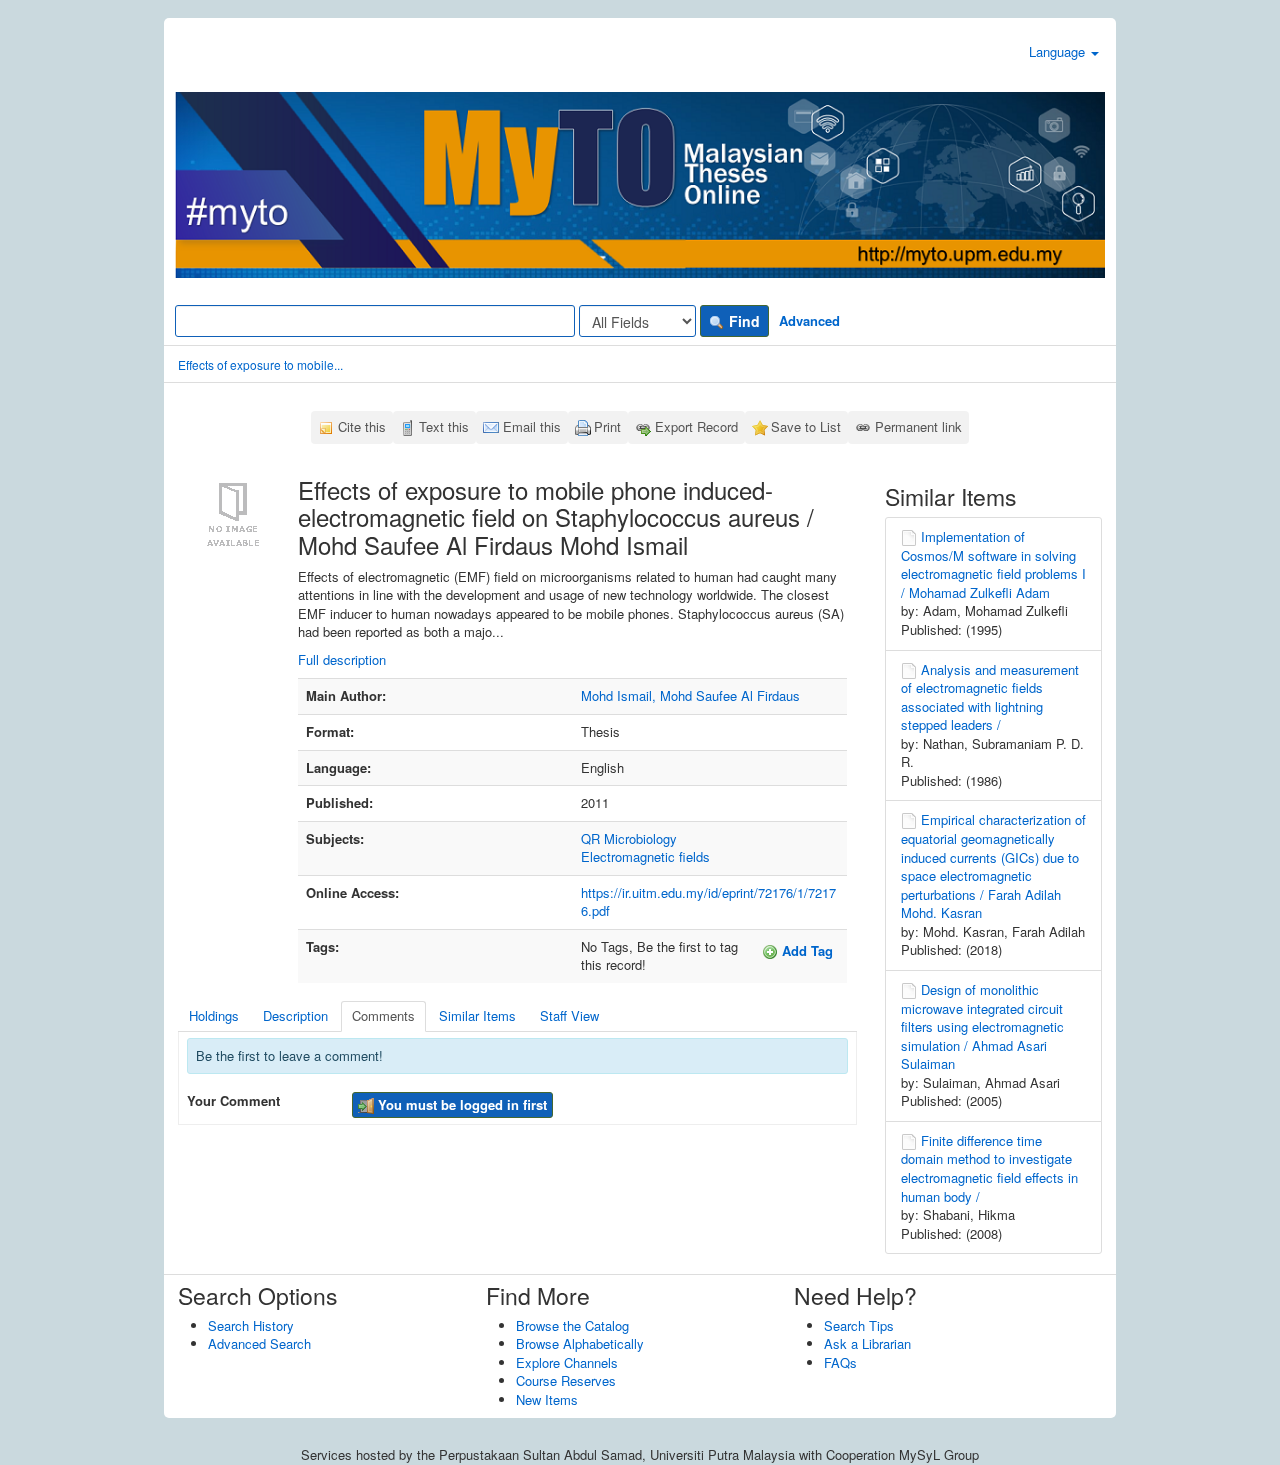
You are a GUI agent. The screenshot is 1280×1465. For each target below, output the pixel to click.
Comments (383, 1015)
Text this (444, 426)
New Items (547, 1399)
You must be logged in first (460, 1104)
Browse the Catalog (572, 1325)
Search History (251, 1325)
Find (742, 321)
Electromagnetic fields (645, 856)
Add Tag (805, 950)
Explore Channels (567, 1362)
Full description (342, 659)
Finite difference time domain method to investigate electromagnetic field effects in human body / (989, 1168)
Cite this (362, 426)
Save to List (806, 426)
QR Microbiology (629, 838)
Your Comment (233, 1101)
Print (607, 426)
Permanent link (918, 426)
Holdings (214, 1015)
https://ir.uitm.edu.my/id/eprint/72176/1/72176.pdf (708, 902)
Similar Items (477, 1015)
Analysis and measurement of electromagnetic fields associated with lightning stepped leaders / (990, 697)
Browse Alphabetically (580, 1343)
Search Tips (859, 1325)
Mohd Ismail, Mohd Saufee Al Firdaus (690, 695)
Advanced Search (259, 1343)
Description (295, 1015)
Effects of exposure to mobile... (260, 364)
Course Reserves (566, 1380)
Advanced (809, 320)
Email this (532, 426)
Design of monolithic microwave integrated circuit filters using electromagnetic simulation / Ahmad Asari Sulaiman (982, 1026)
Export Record (696, 426)
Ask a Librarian (867, 1343)
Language (1059, 51)
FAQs (840, 1362)
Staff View (569, 1015)
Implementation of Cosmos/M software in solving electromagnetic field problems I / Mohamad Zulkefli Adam (993, 564)
